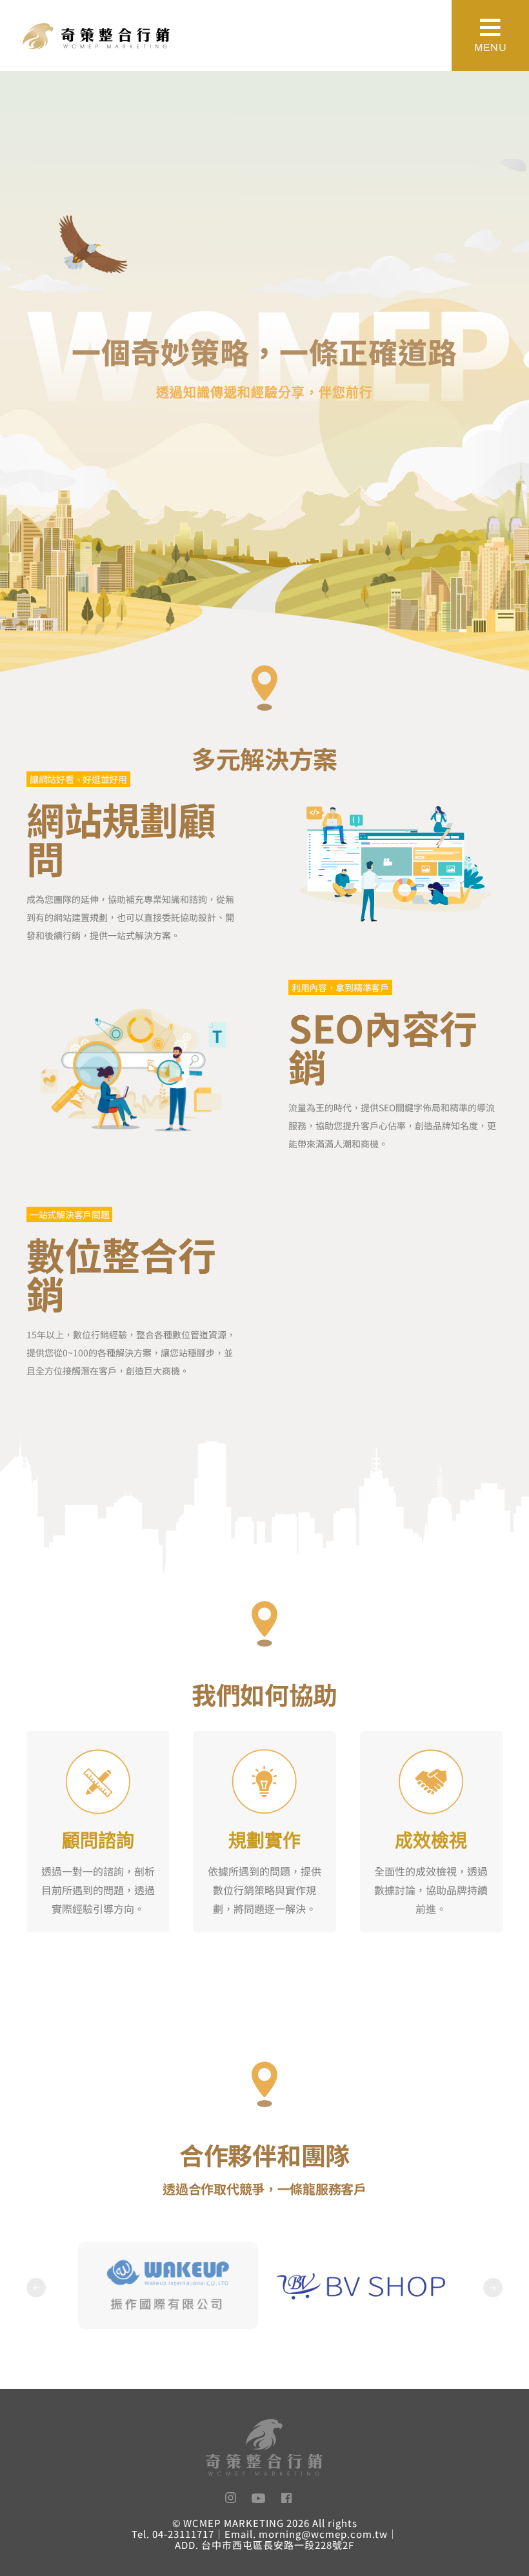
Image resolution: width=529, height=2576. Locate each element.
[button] (36, 2288)
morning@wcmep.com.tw (323, 2534)
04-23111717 (183, 2534)
